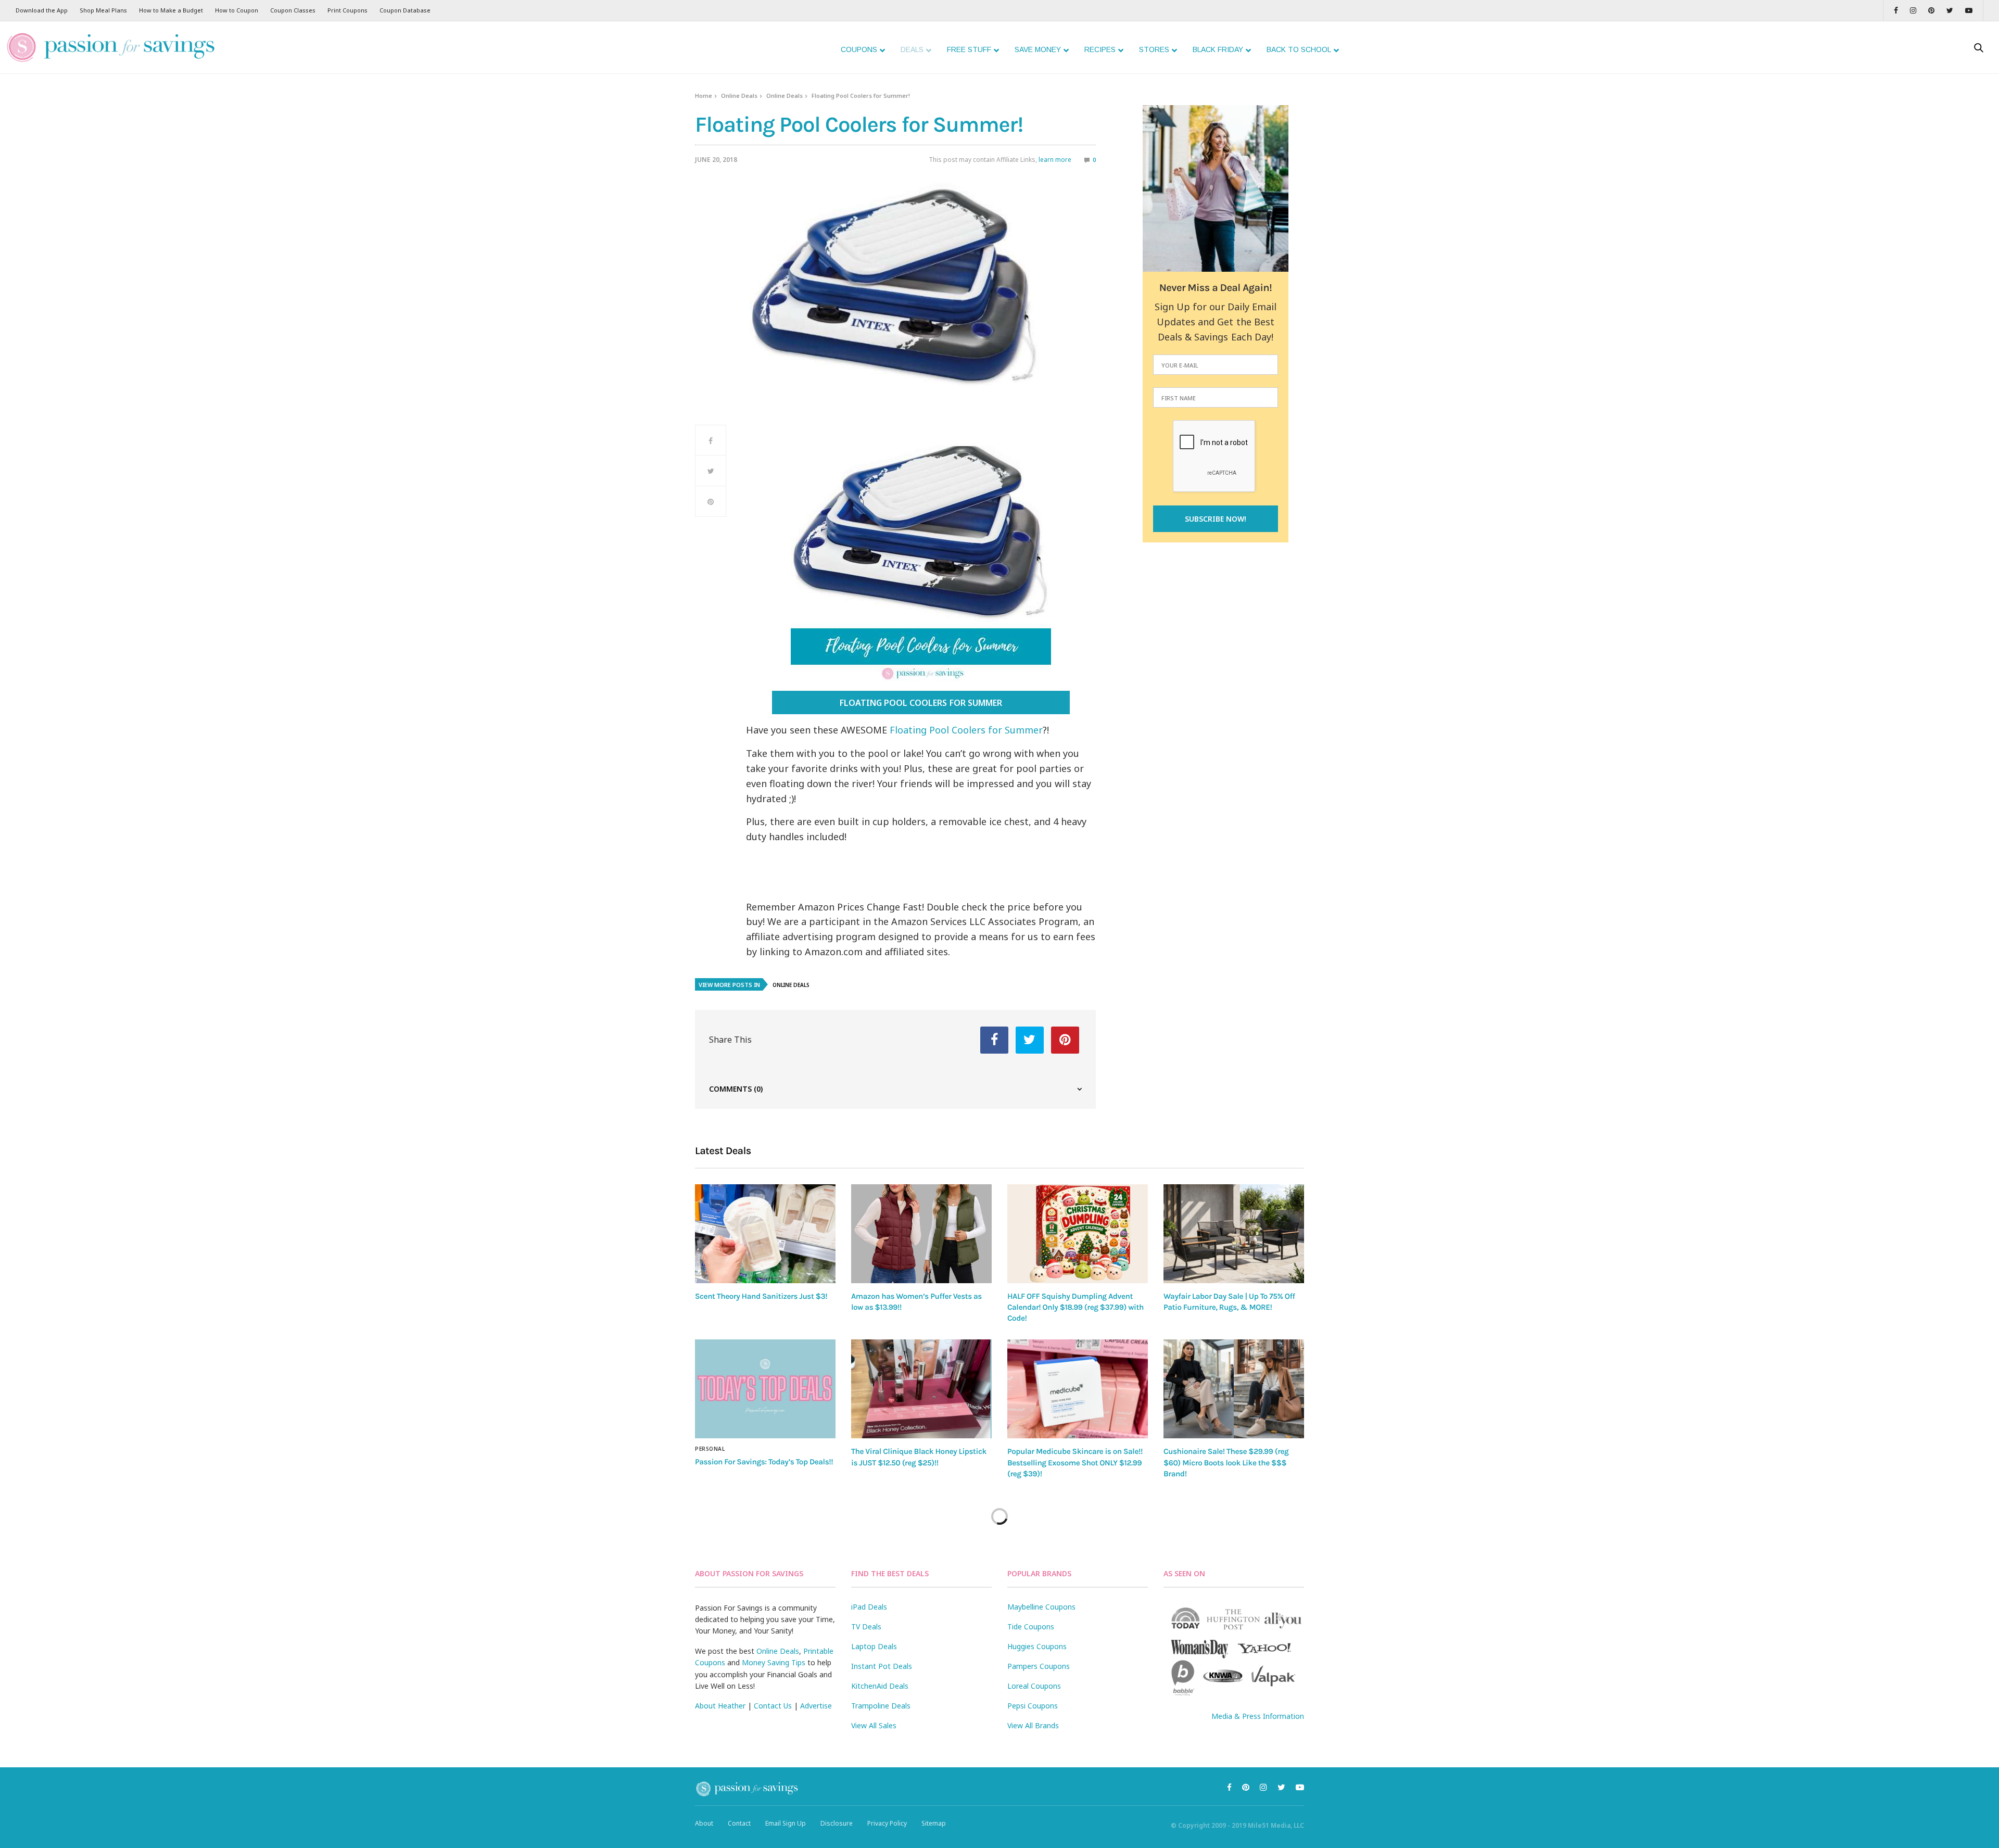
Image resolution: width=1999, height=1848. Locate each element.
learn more (1055, 160)
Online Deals (739, 96)
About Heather (720, 1706)
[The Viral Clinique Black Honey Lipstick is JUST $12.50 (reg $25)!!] (921, 1389)
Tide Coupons (1031, 1627)
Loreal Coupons (1034, 1686)
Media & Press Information (1258, 1716)
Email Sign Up (786, 1823)
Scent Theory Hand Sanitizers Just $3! (761, 1296)
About (704, 1823)
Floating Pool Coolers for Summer (921, 703)
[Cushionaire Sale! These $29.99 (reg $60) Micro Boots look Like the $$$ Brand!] (1234, 1389)
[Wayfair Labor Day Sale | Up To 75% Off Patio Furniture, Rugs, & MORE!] (1234, 1234)
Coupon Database (405, 10)
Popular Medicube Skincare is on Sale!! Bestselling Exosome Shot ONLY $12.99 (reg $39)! (1075, 1463)
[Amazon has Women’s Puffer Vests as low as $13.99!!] (921, 1233)
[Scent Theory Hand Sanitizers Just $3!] (765, 1233)
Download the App (42, 10)
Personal (710, 1449)
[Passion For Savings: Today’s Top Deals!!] (765, 1389)
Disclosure (837, 1823)
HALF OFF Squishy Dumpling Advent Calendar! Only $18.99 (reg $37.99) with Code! (1076, 1307)
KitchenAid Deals (880, 1686)
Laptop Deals (874, 1646)
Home (704, 96)
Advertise (816, 1706)
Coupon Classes (293, 10)
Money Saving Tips (774, 1662)
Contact (739, 1823)
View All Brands (1033, 1725)
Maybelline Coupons (1041, 1607)
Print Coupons (347, 10)
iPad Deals (869, 1607)
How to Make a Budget (171, 10)
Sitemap (934, 1823)
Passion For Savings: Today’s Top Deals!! (764, 1462)
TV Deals (866, 1627)
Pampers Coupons (1039, 1666)
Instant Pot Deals (882, 1666)
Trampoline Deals (881, 1706)
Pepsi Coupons (1033, 1706)
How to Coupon (237, 10)
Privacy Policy (887, 1823)
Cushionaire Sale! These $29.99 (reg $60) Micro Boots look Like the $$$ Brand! (1226, 1463)
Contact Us (773, 1706)
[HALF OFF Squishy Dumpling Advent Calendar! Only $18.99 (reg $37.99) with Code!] (1078, 1233)
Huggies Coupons (1037, 1646)
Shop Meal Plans (103, 10)
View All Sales (874, 1725)
